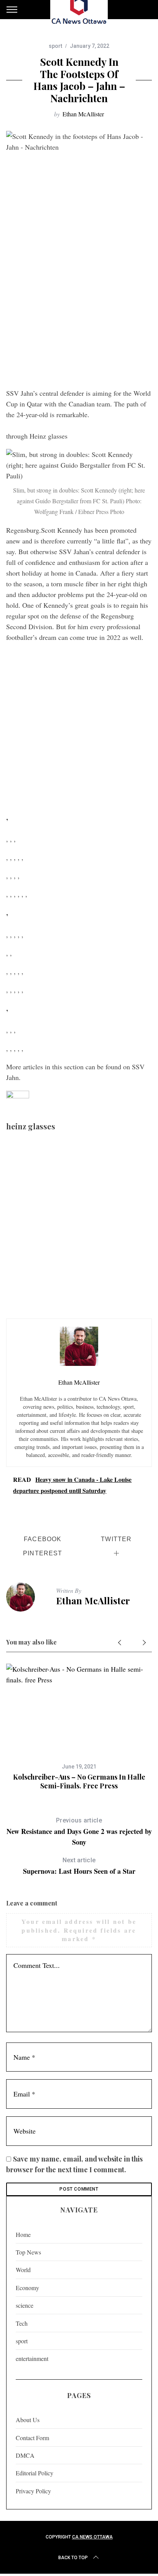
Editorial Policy (35, 2473)
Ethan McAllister (83, 114)
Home (23, 2234)
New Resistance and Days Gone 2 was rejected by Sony (79, 1832)
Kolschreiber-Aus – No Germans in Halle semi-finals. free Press (79, 1781)
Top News (28, 2252)
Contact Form (32, 2438)
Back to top (73, 2558)
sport (55, 46)
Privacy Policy (33, 2491)
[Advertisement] (79, 301)
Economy (27, 2288)
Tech (22, 2323)
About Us (28, 2420)
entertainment (32, 2358)
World (23, 2270)
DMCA (25, 2455)
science (25, 2305)
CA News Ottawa (92, 2537)
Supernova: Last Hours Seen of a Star (79, 1866)
